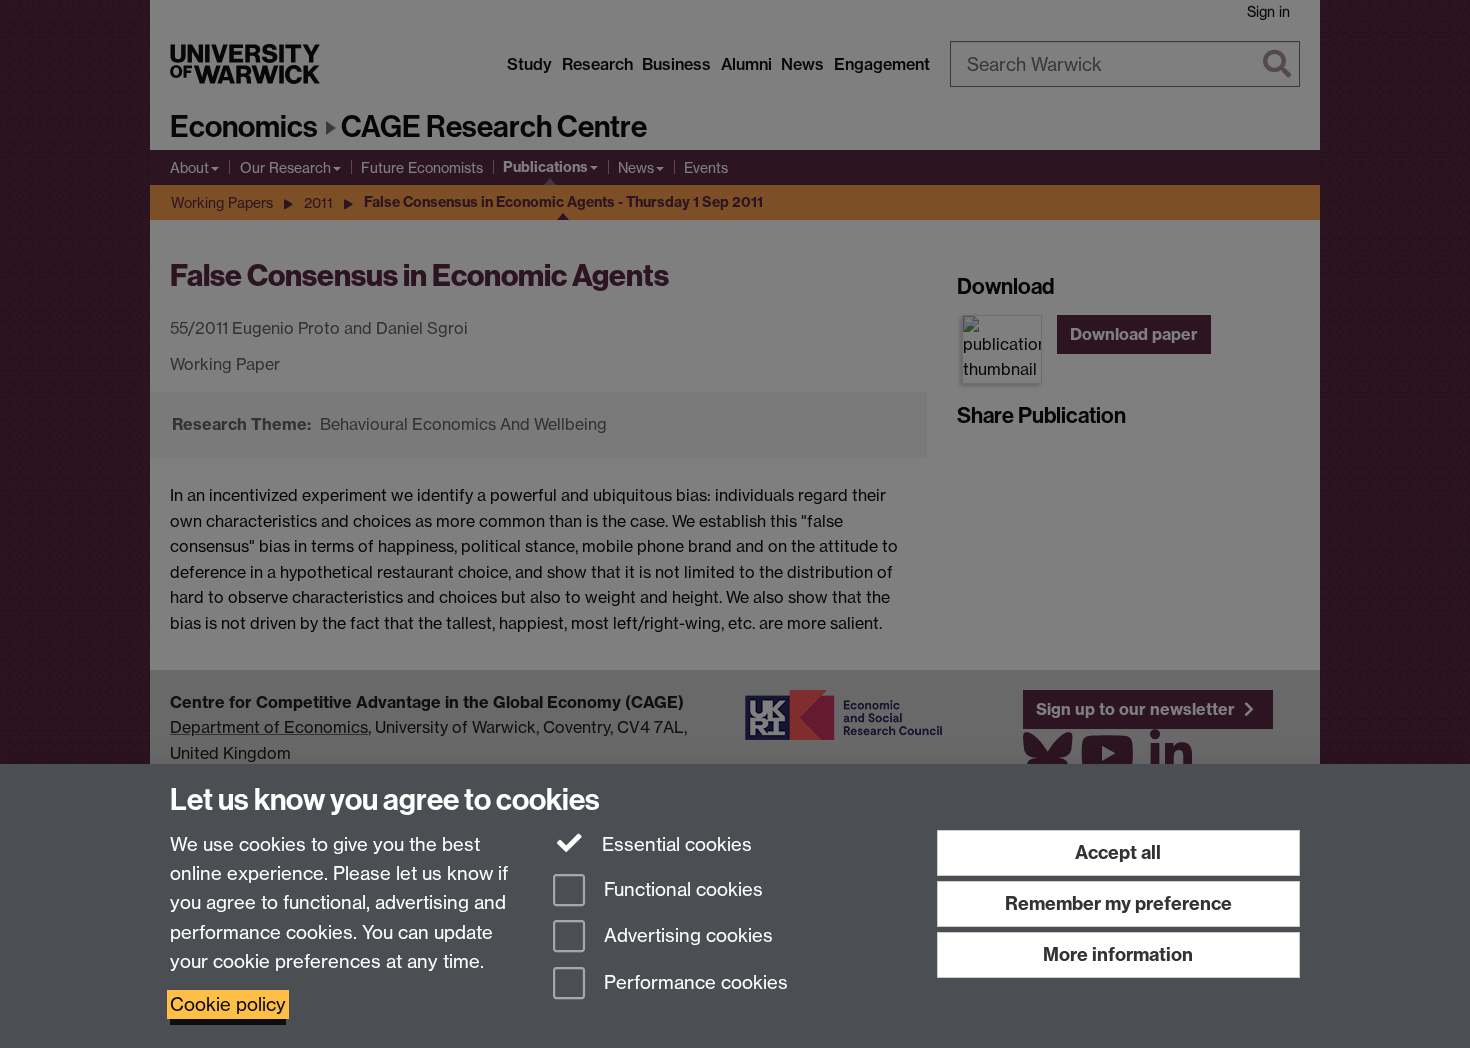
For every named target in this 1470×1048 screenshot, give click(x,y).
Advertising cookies (686, 936)
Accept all (1118, 852)
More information (1118, 954)
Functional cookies (681, 889)
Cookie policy (228, 1004)
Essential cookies (674, 844)
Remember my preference (1118, 903)
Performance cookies (693, 983)
